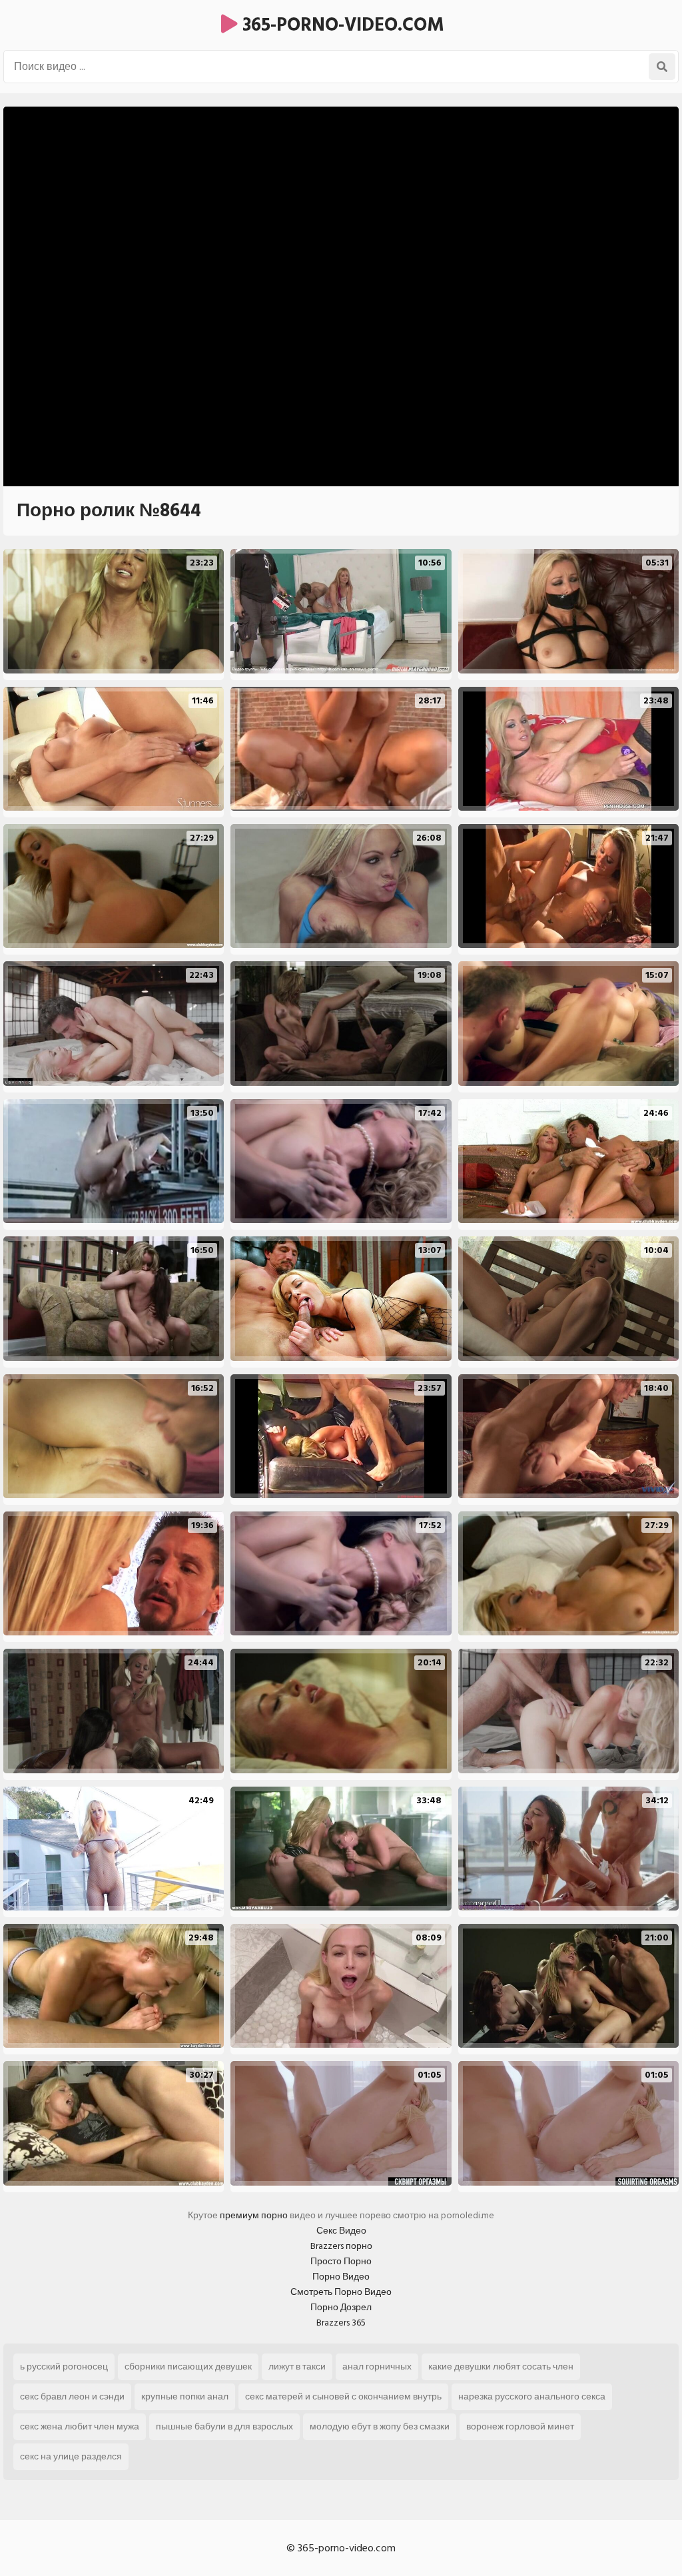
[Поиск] (662, 67)
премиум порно (254, 2215)
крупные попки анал (185, 2396)
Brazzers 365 (341, 2323)
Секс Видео (341, 2231)
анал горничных (377, 2366)
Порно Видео (341, 2277)
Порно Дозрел (341, 2307)
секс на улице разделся (71, 2456)
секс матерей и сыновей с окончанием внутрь (343, 2396)
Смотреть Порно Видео (341, 2292)
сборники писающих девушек (188, 2366)
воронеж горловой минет (520, 2426)
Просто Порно (341, 2261)
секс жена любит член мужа (80, 2426)
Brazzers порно (341, 2246)
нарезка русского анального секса (532, 2396)
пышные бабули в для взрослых (224, 2426)
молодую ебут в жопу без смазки (380, 2426)
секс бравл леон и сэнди (72, 2396)
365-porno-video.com (341, 25)
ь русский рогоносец (64, 2366)
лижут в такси (297, 2366)
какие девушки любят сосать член (501, 2366)
